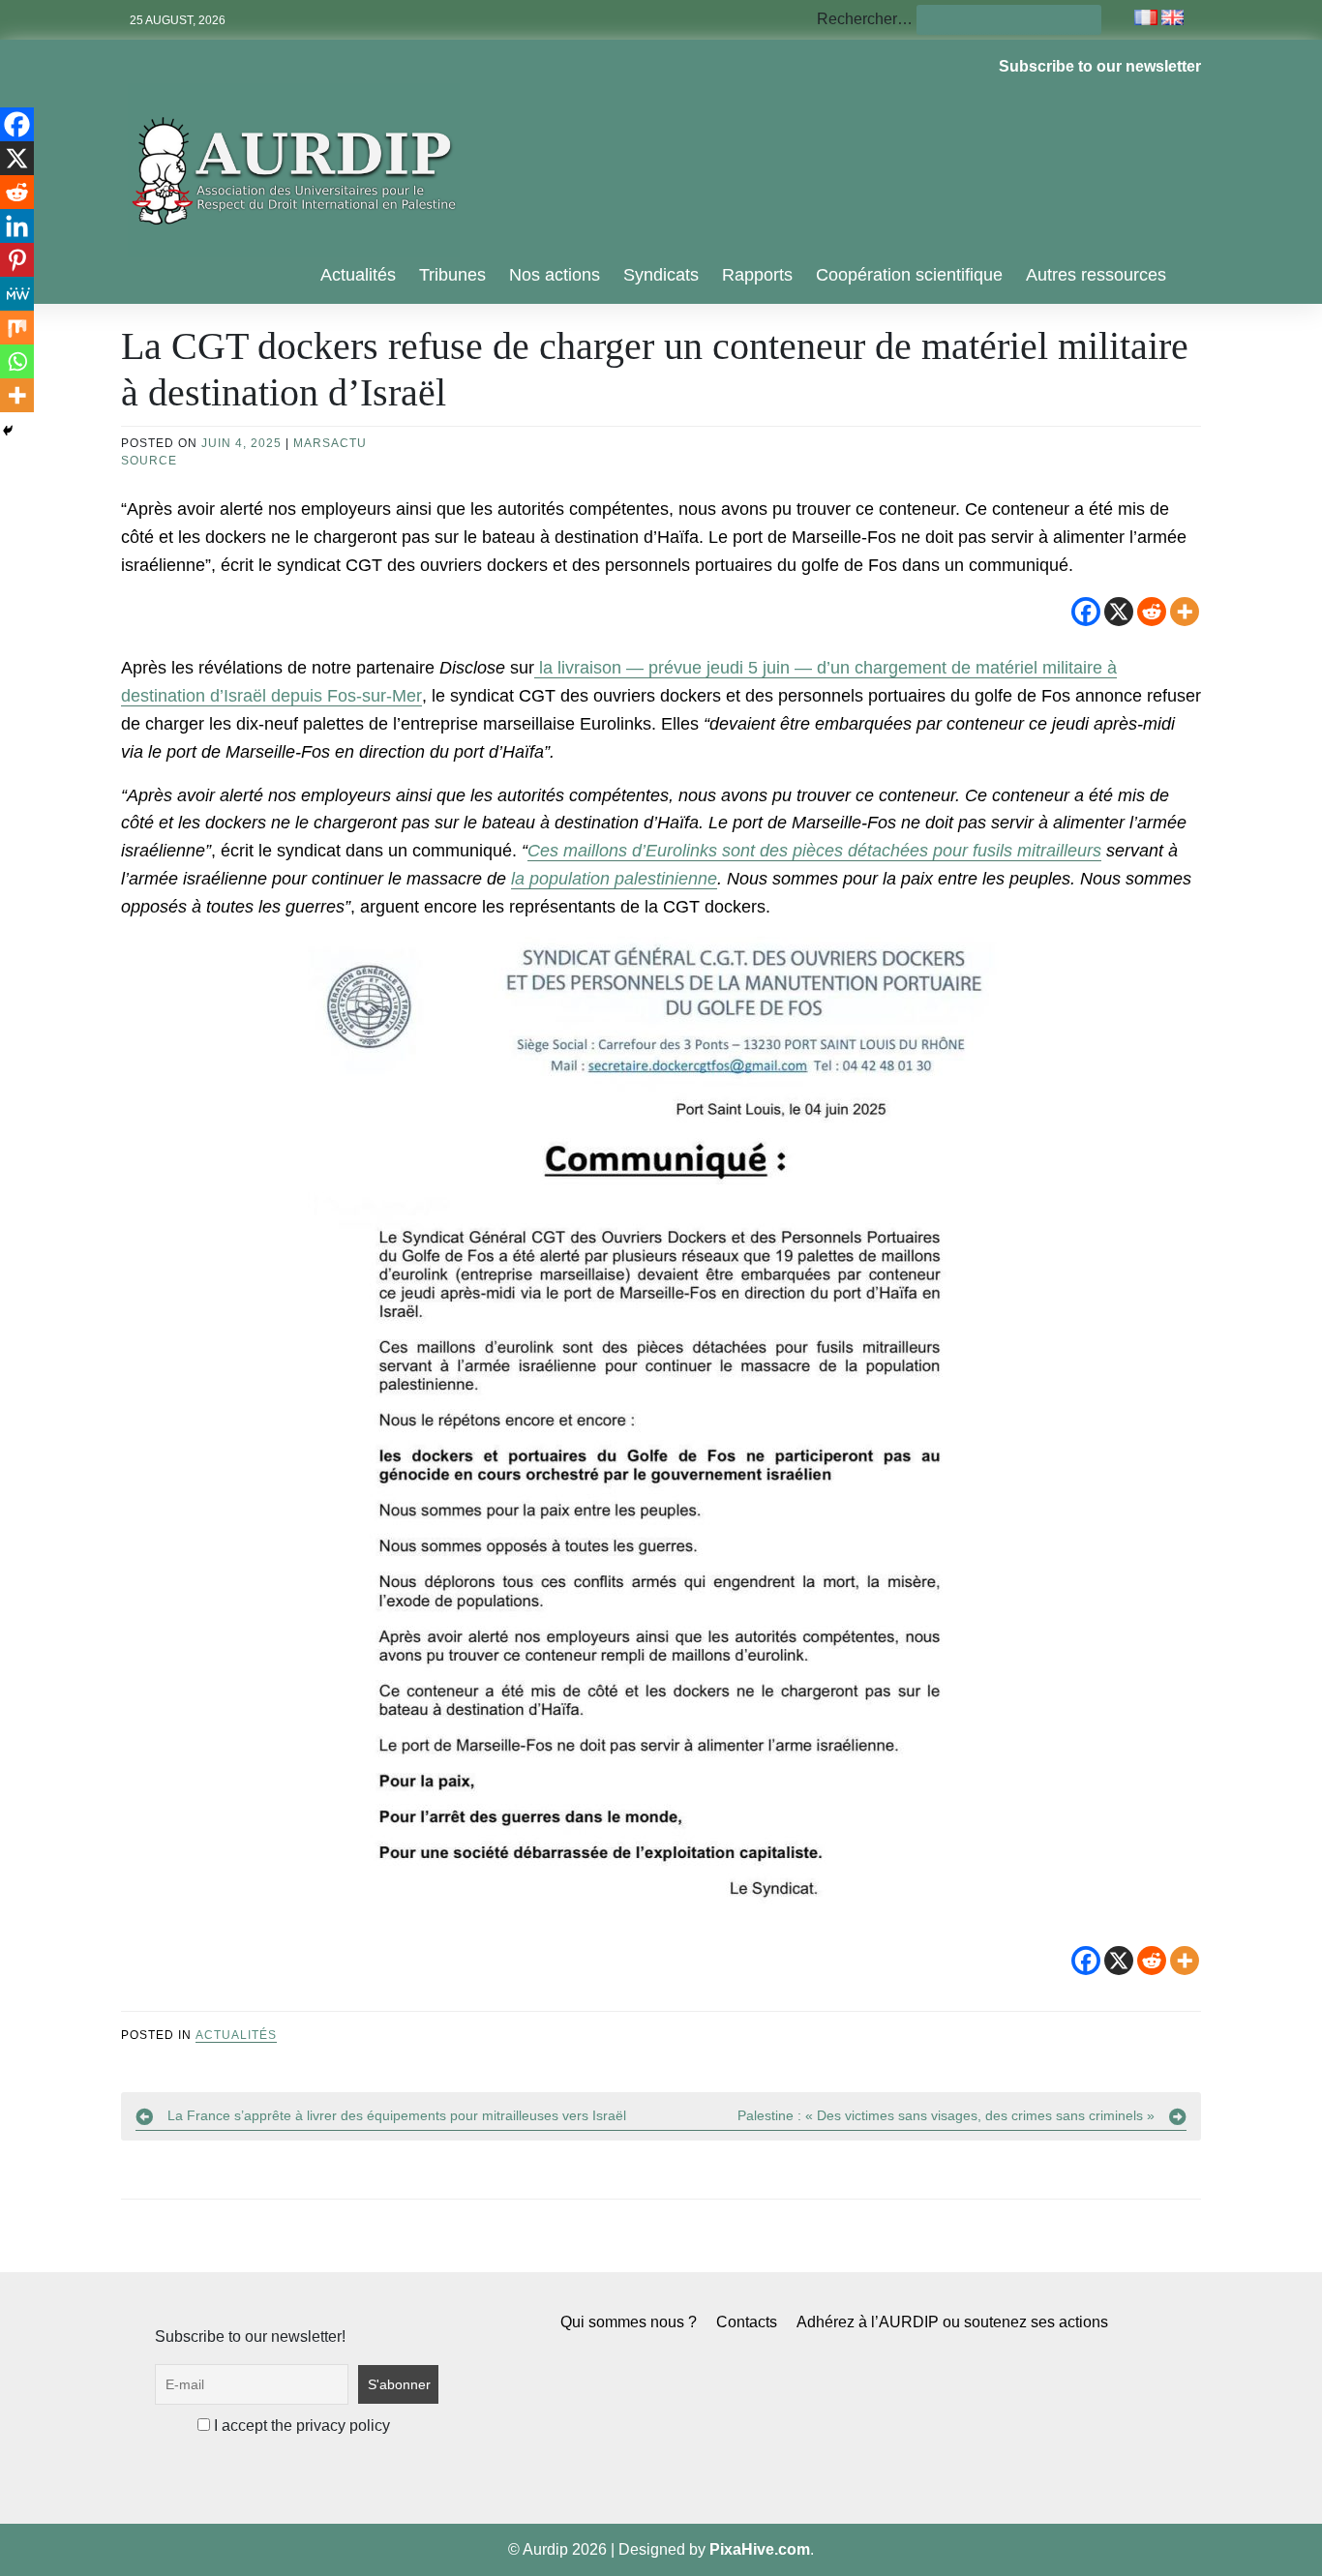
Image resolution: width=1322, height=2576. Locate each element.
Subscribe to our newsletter (1100, 66)
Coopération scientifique (909, 275)
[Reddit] (1152, 612)
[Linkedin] (17, 226)
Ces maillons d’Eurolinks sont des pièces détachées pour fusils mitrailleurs (814, 851)
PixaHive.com (760, 2549)
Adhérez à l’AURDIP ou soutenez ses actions (952, 2322)
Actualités (358, 275)
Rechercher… (865, 19)
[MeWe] (17, 294)
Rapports (757, 275)
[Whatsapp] (17, 361)
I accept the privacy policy (300, 2426)
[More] (1185, 612)
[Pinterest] (17, 260)
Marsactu (330, 443)
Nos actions (555, 275)
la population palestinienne (614, 879)
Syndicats (661, 275)
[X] (1119, 612)
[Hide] (8, 431)
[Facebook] (1086, 612)
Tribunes (452, 275)
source (149, 461)
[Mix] (17, 328)
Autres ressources (1096, 275)
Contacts (747, 2322)
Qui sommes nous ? (629, 2322)
